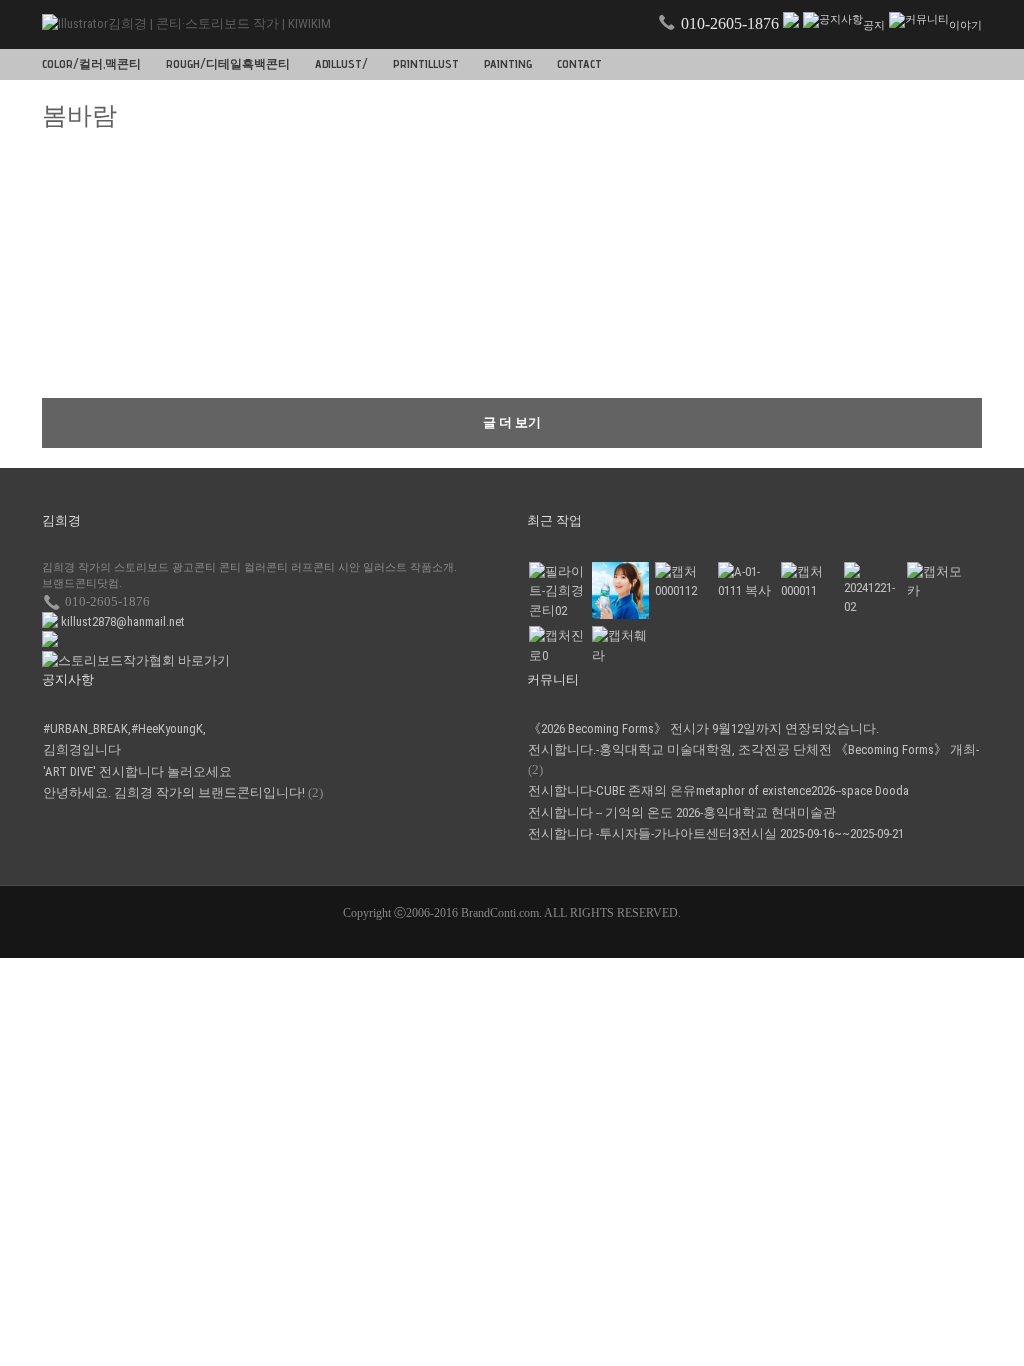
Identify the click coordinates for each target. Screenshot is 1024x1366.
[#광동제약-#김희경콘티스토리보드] (683, 581)
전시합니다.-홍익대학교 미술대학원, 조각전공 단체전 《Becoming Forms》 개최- (753, 749)
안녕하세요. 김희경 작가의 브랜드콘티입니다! (174, 792)
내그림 (67, 253)
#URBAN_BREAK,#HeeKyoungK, (124, 728)
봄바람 (67, 230)
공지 (874, 25)
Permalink (396, 240)
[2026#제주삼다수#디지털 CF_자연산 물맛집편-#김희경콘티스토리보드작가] (620, 590)
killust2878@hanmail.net (123, 621)
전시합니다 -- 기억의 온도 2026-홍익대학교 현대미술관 (682, 812)
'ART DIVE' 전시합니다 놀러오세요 (137, 771)
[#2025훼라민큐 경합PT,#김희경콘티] (620, 645)
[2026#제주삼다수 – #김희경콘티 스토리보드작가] (746, 581)
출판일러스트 (322, 362)
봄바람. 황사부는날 (338, 339)
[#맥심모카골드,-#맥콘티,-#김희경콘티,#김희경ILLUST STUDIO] (935, 581)
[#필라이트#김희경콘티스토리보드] (557, 591)
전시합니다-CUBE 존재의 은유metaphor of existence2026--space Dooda (718, 790)
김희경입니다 (82, 749)
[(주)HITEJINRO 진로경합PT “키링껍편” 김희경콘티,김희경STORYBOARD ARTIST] (557, 645)
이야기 (965, 25)
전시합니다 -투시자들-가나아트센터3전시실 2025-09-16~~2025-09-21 (716, 833)
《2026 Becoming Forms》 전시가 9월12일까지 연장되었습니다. (703, 728)
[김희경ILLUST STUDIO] (872, 589)
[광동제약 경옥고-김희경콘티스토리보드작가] (809, 581)
